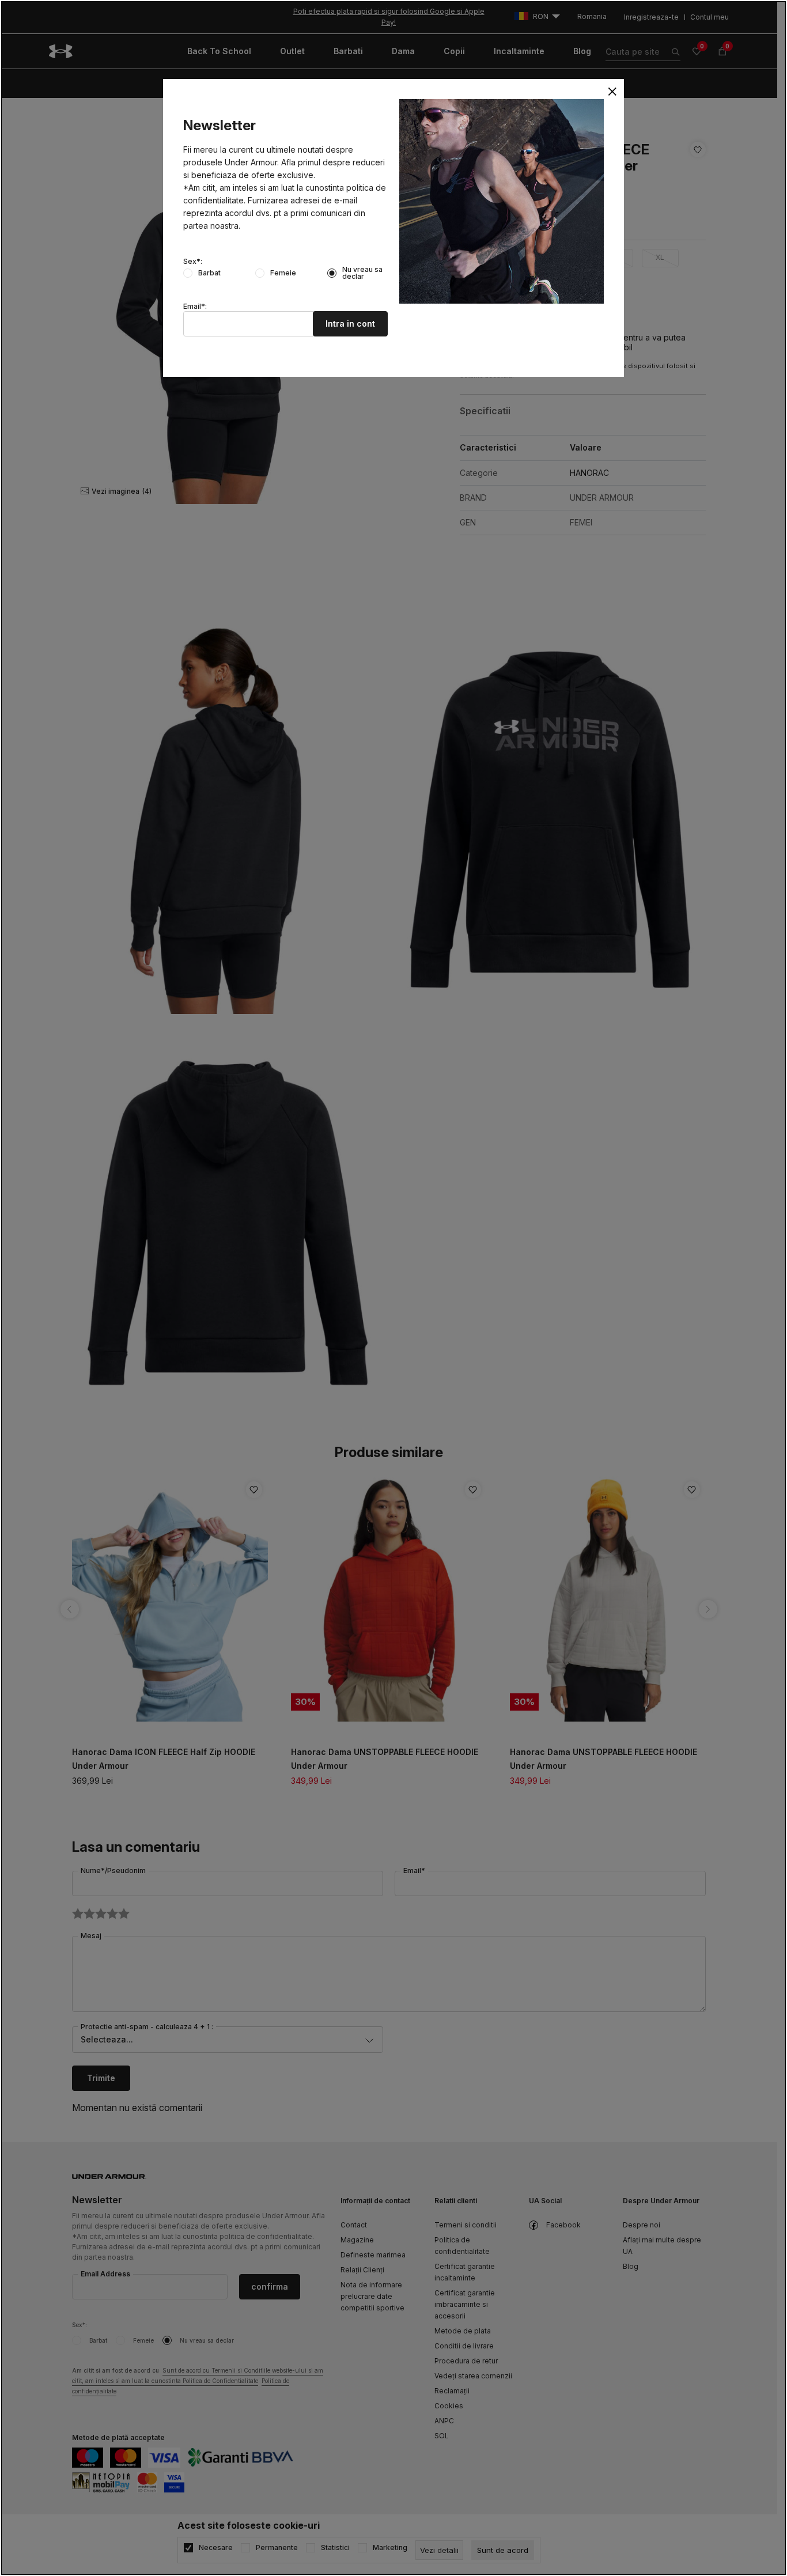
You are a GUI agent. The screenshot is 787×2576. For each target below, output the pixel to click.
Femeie (283, 273)
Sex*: (193, 262)
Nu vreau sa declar (362, 273)
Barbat (209, 273)
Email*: (195, 307)
